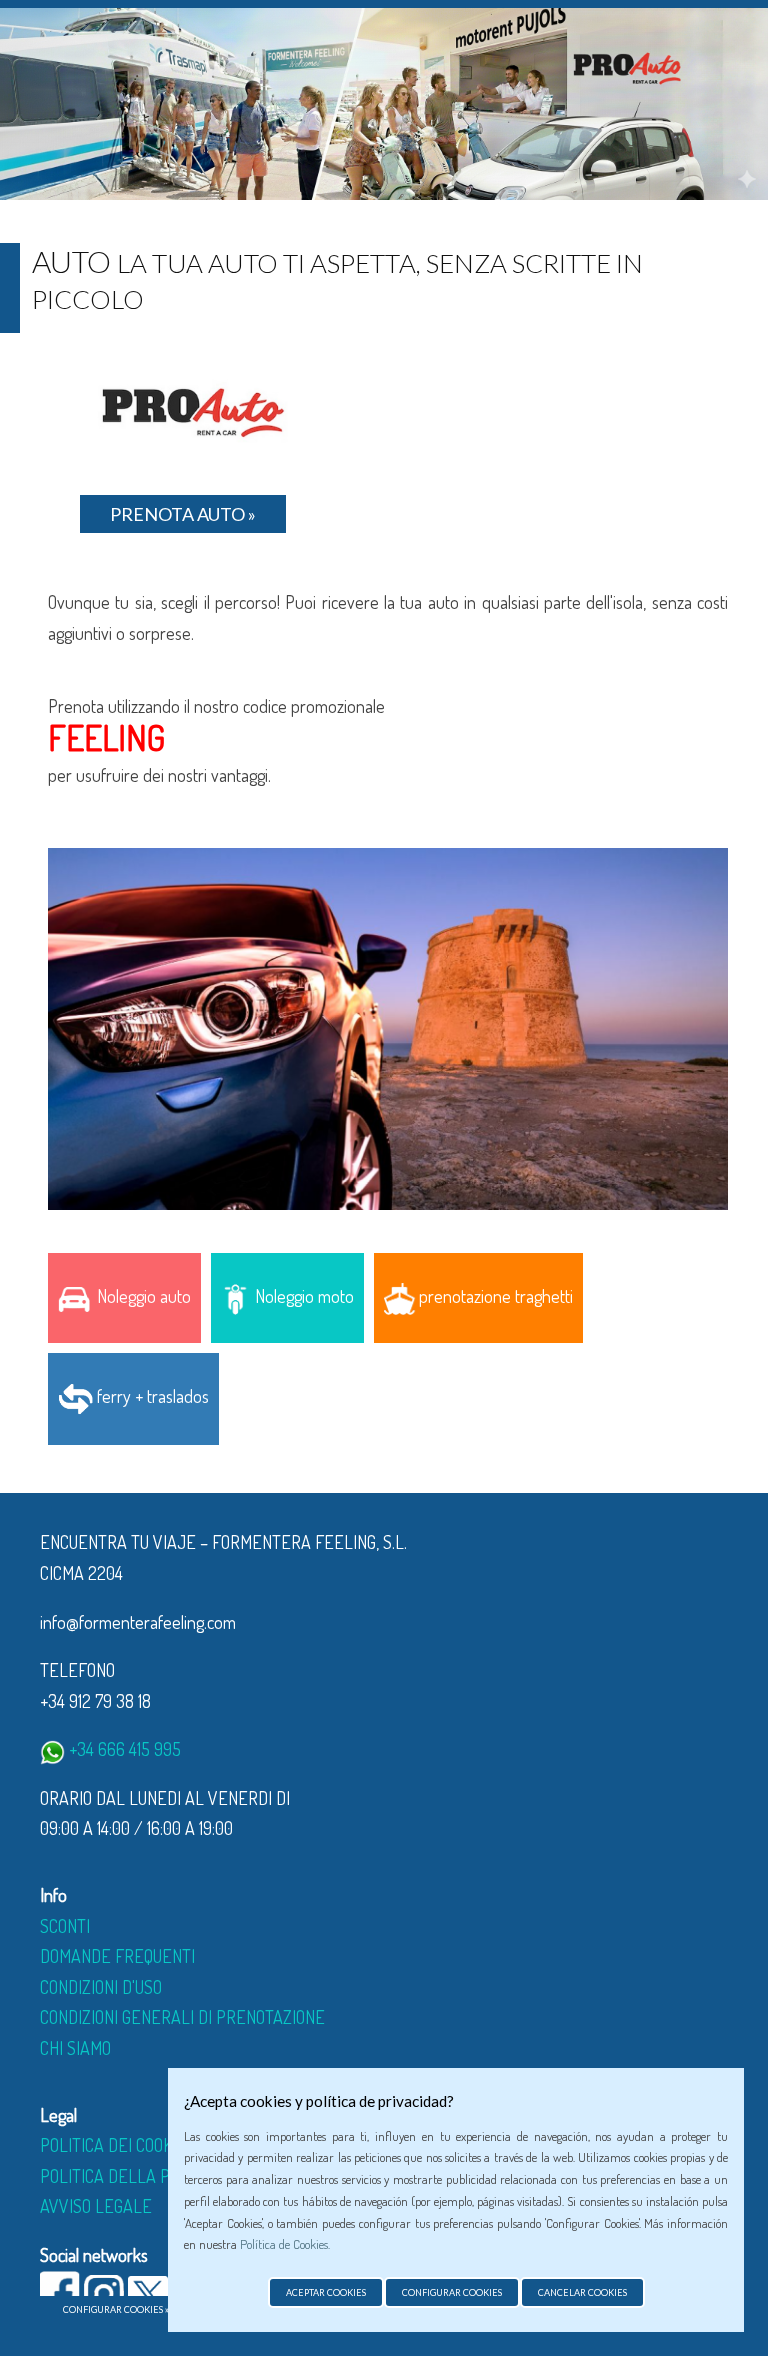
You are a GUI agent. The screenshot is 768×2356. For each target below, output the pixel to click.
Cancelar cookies (582, 2292)
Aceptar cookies (326, 2292)
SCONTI (65, 1926)
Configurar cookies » (116, 2309)
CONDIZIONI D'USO (101, 1987)
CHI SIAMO (75, 2048)
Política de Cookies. (285, 2244)
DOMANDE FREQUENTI (117, 1956)
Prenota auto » (183, 514)
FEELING (106, 737)
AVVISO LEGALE (96, 2206)
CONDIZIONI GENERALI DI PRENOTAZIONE (182, 2017)
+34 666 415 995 (123, 1749)
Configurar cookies (452, 2292)
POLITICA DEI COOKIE (113, 2145)
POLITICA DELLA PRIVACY (130, 2176)
